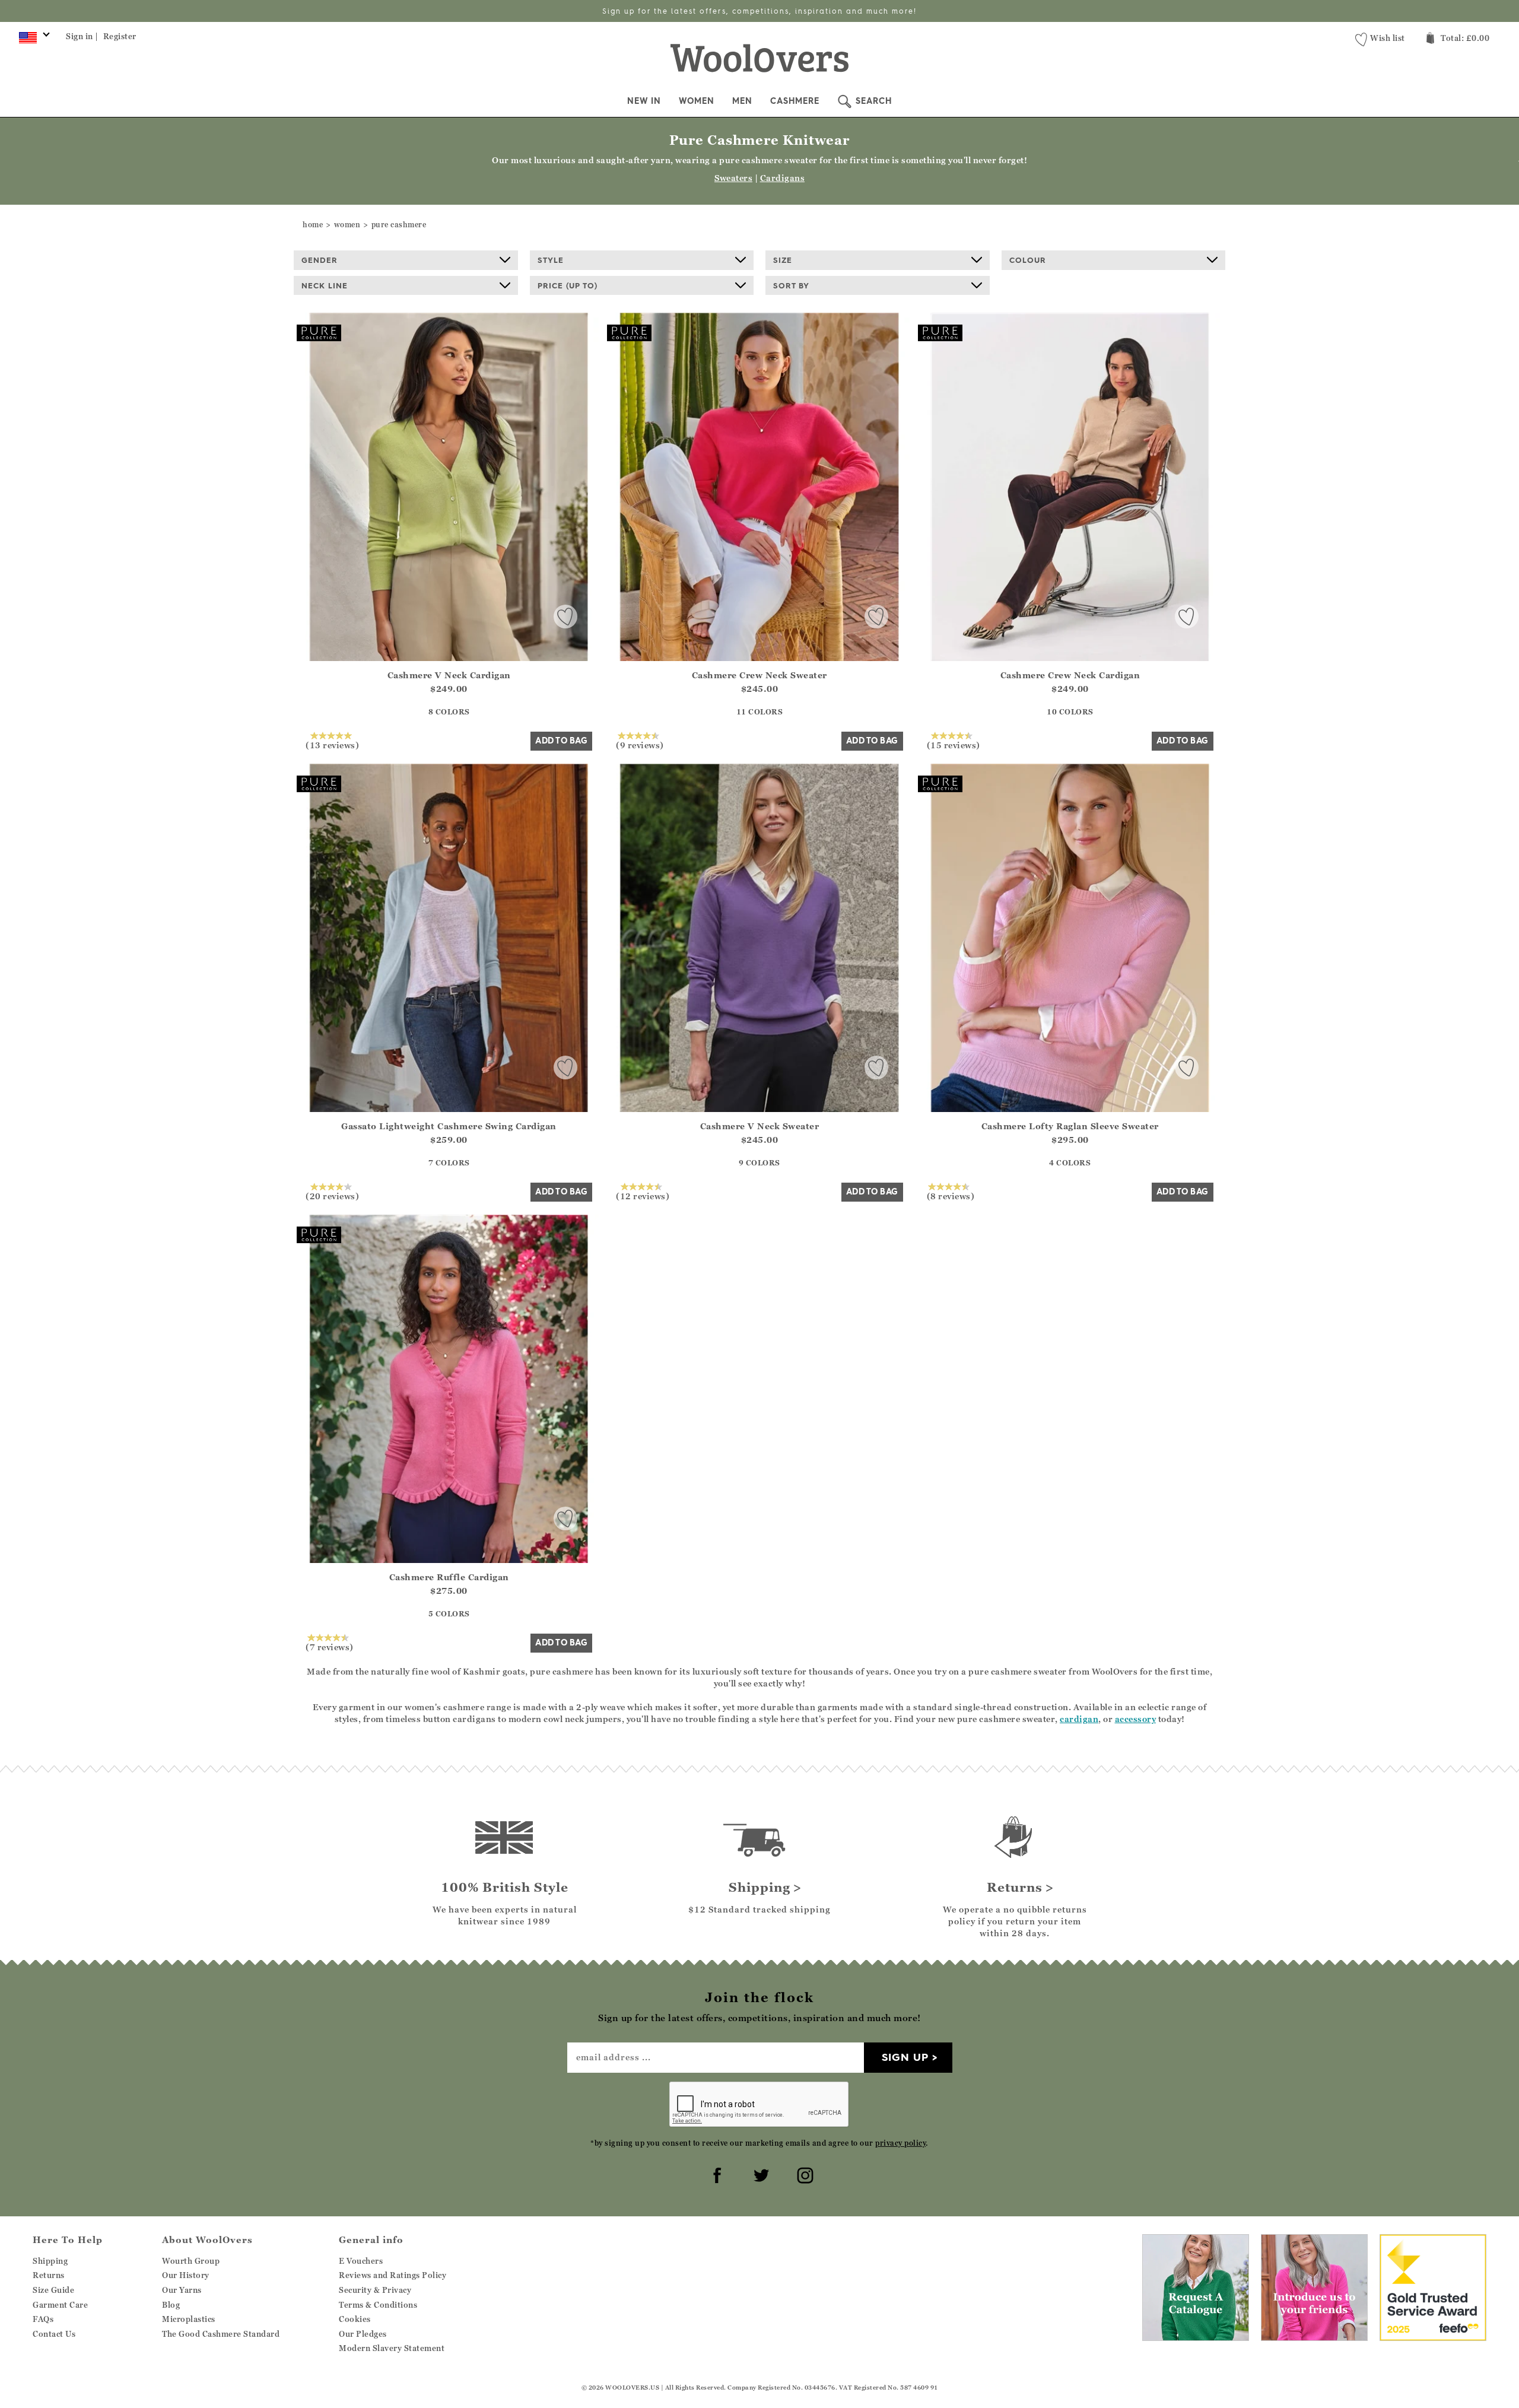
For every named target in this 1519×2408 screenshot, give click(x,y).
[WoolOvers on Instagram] (803, 2174)
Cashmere (795, 101)
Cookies (355, 2319)
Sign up (905, 2057)
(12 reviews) (643, 1196)
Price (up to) (568, 285)
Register (120, 36)
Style (551, 260)
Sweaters (733, 178)
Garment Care (60, 2305)
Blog (171, 2305)
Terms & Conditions (378, 2305)
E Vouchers (361, 2261)
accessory (1136, 1719)
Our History (186, 2275)
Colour (1028, 260)
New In (644, 101)
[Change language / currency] (32, 40)
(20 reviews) (332, 1196)
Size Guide (53, 2290)
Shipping (50, 2261)
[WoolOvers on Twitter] (759, 2174)
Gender (320, 260)
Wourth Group (191, 2261)
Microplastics (189, 2319)
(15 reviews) (954, 745)
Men (742, 101)
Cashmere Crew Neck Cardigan (1070, 675)
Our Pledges (363, 2334)
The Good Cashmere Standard (221, 2334)
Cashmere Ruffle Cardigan (449, 1577)
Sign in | (82, 36)
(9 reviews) (640, 745)
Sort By (791, 285)
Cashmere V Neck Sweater (760, 1126)
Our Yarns (182, 2290)
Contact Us (54, 2334)
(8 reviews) (951, 1196)
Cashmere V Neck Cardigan (449, 675)
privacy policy (900, 2143)
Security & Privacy (375, 2290)
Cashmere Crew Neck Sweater (759, 675)
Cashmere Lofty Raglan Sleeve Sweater (1070, 1126)
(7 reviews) (330, 1647)
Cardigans (783, 178)
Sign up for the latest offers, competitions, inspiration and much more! (759, 11)
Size (783, 260)
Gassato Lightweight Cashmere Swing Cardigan (449, 1126)
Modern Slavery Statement (392, 2348)
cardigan (1079, 1719)
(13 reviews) (332, 745)
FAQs (43, 2319)
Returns (49, 2275)
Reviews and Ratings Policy (393, 2275)
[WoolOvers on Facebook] (716, 2174)
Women (697, 101)
